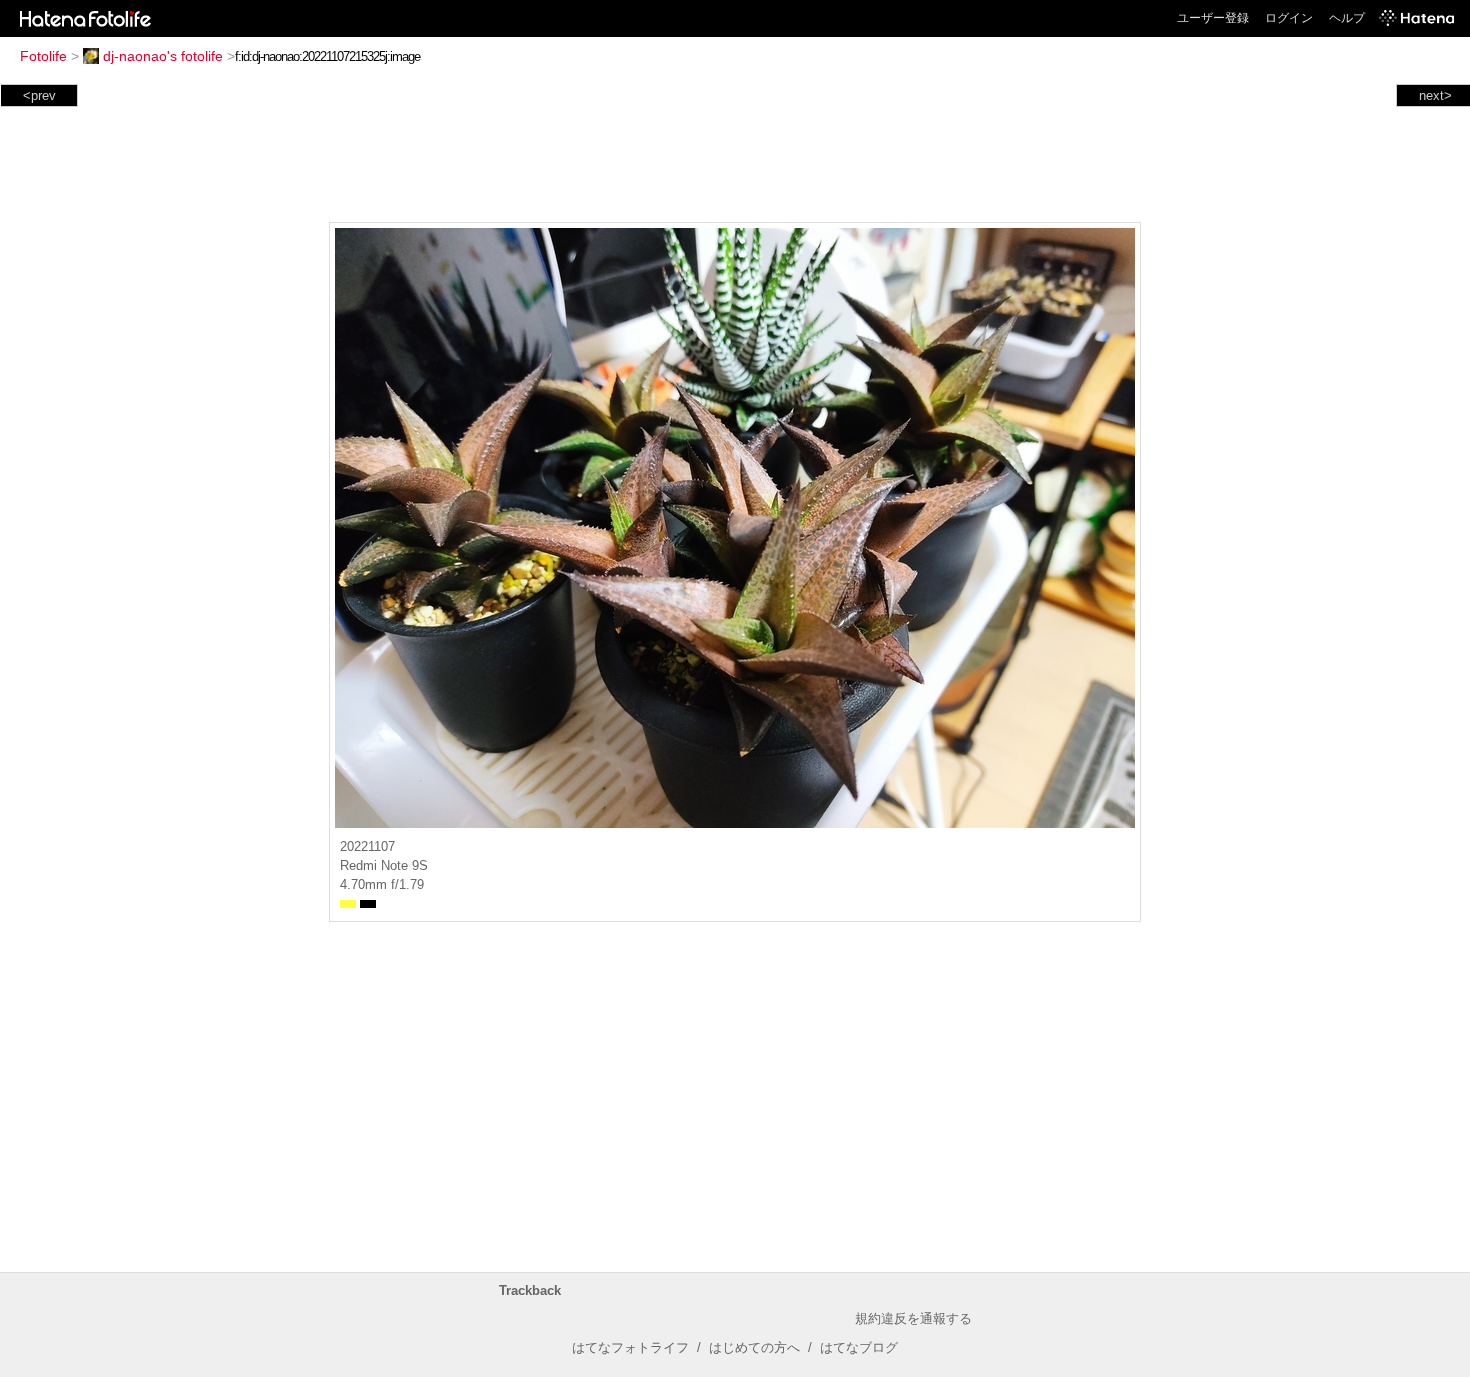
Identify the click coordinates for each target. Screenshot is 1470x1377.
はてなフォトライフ (630, 1347)
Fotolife (43, 56)
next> (1435, 95)
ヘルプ (1347, 18)
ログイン (1289, 18)
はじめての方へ (754, 1347)
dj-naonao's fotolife (163, 56)
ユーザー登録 (1213, 18)
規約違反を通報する (913, 1318)
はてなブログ (859, 1347)
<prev (39, 95)
